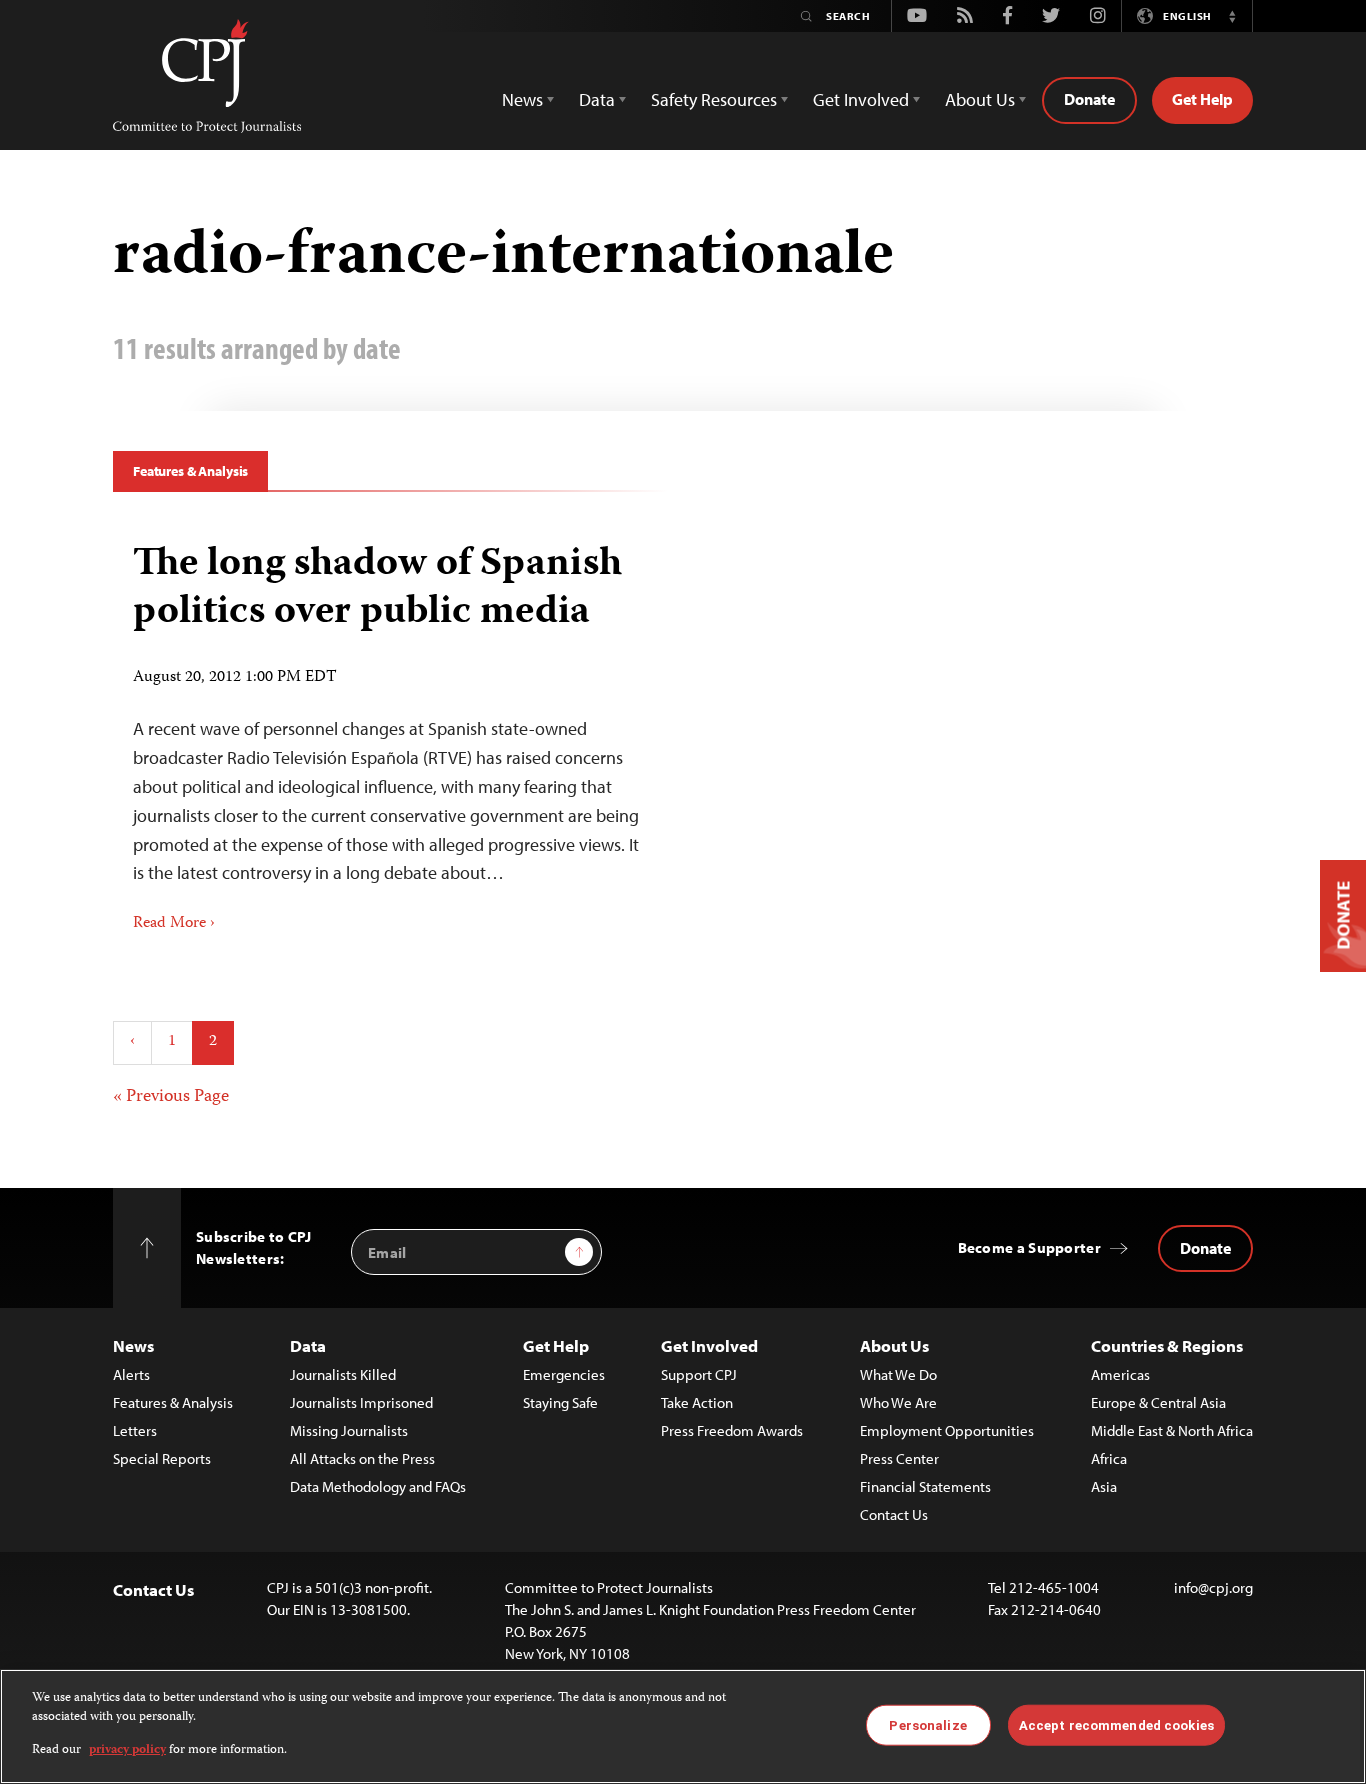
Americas (1120, 1374)
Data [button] (597, 99)
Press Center (899, 1458)
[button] (1232, 16)
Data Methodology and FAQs (378, 1486)
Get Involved (709, 1345)
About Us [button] (980, 99)
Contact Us (894, 1514)
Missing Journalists (349, 1430)
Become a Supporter (1029, 1247)
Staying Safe (560, 1402)
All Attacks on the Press (362, 1458)
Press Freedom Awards (732, 1430)
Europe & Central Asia (1158, 1402)
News (133, 1345)
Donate (1089, 99)
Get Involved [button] (861, 99)
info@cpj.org (1213, 1587)
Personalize (927, 1724)
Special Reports (162, 1458)
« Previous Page (171, 1097)
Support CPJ (699, 1374)
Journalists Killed (343, 1374)
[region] (683, 1726)
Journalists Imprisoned (361, 1402)
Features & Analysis (190, 471)
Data (308, 1345)
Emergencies (564, 1374)
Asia (1104, 1486)
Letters (135, 1430)
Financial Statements (925, 1486)
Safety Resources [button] (714, 99)
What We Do (898, 1374)
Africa (1109, 1458)
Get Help (1202, 99)
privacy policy (127, 1750)
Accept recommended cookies (1116, 1724)
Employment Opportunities (947, 1430)
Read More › (174, 924)
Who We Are (898, 1402)
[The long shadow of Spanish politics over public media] (390, 731)
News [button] (522, 99)
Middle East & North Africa (1172, 1430)
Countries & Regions (1167, 1345)
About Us (894, 1345)
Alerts (131, 1374)
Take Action (697, 1402)
